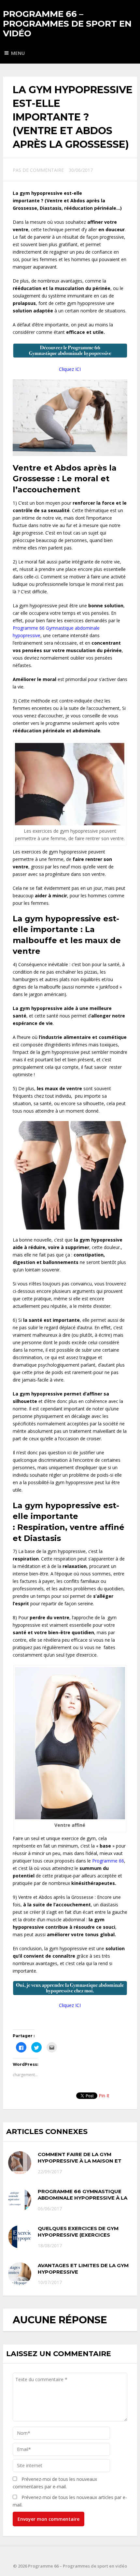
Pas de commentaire (38, 170)
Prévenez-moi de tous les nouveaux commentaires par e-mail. (55, 2483)
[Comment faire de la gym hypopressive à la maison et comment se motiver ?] (20, 2163)
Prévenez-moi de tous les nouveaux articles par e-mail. (70, 2501)
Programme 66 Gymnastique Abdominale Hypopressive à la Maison (83, 2198)
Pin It (104, 2096)
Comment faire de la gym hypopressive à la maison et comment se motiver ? (80, 2161)
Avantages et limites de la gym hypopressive (83, 2269)
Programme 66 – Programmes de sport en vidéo (67, 24)
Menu (18, 53)
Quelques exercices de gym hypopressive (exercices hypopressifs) (78, 2235)
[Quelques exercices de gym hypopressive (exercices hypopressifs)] (20, 2237)
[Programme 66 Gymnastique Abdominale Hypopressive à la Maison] (20, 2200)
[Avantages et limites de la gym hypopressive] (20, 2274)
